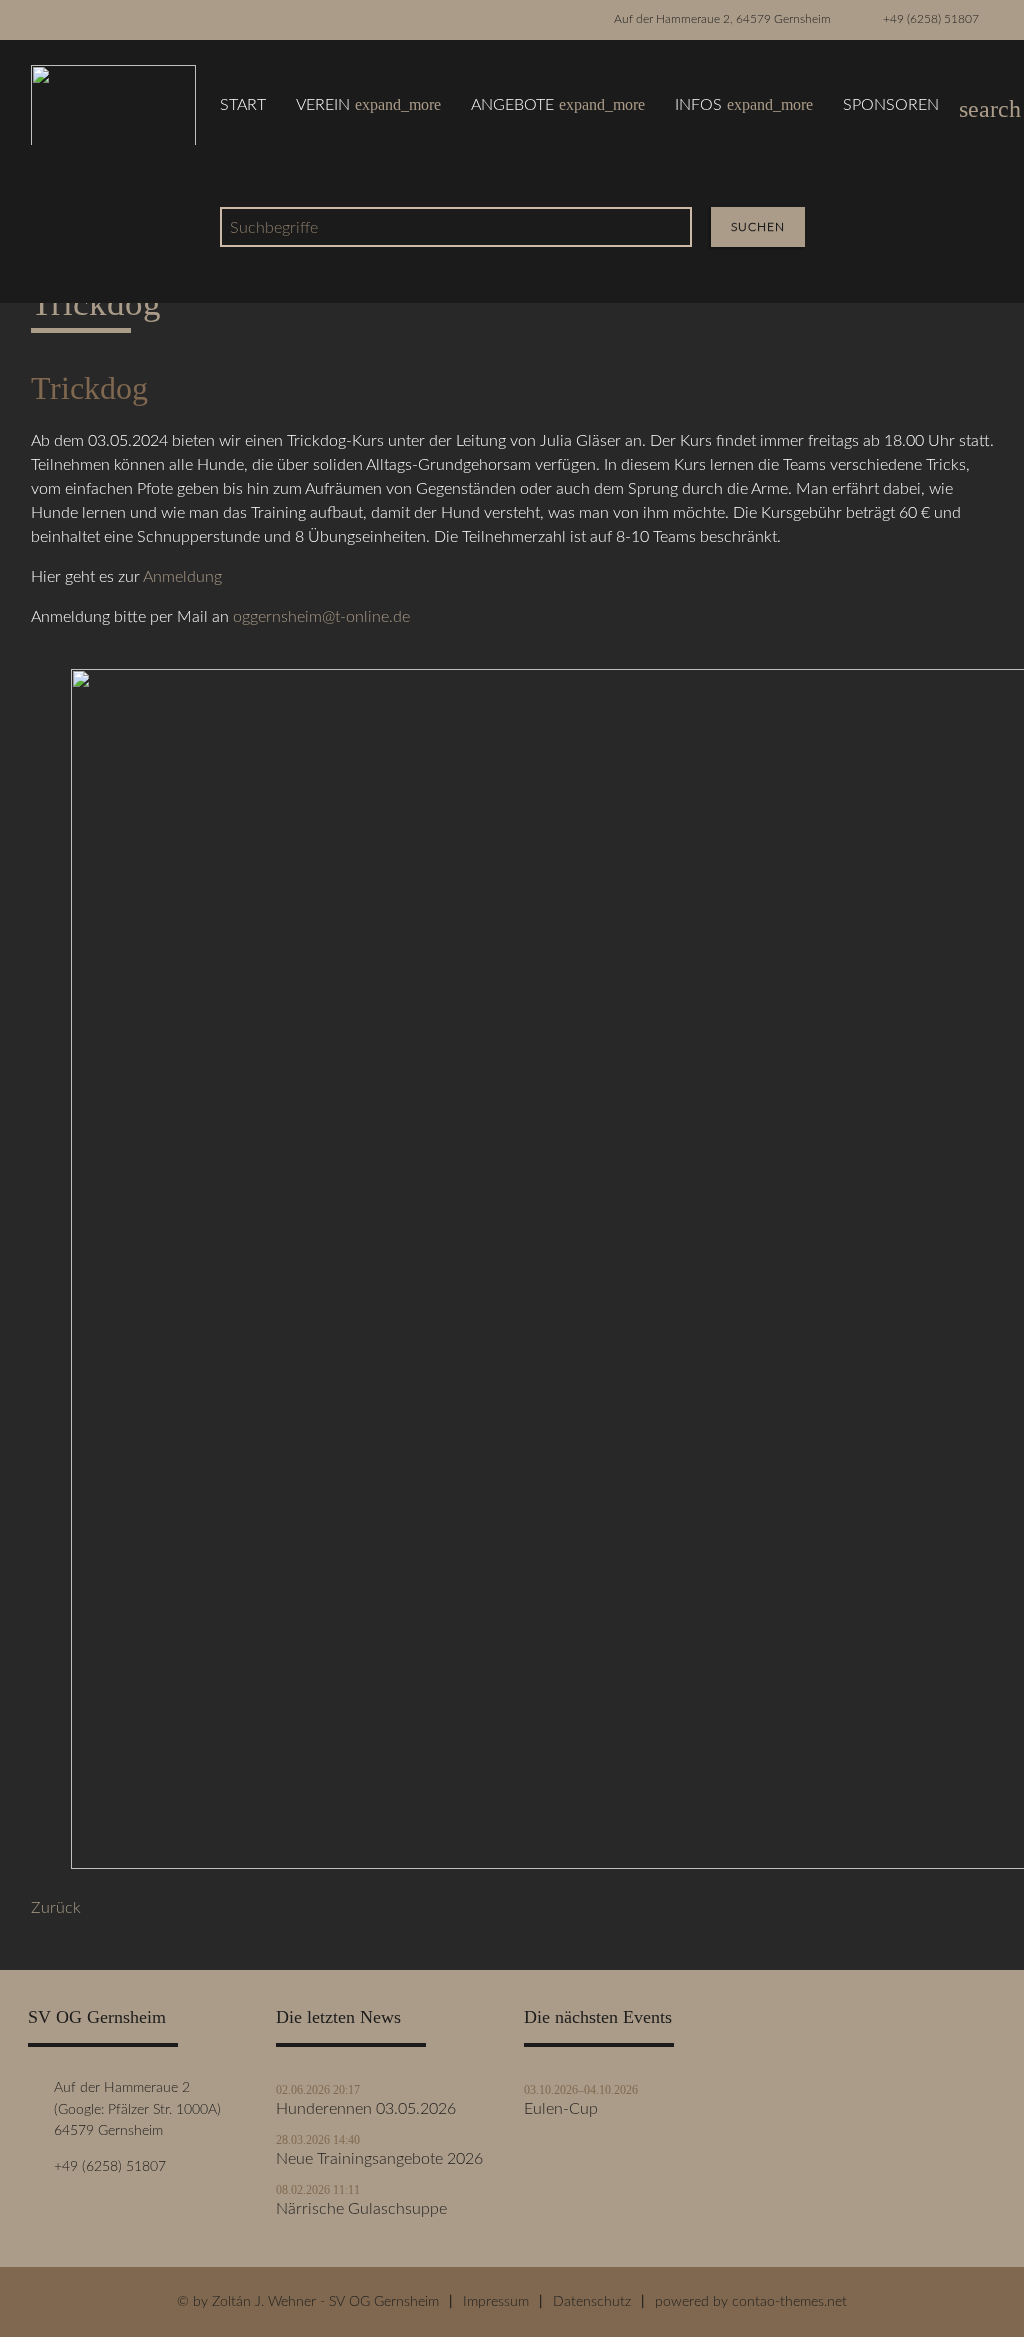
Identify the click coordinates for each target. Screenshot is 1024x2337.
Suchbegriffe (274, 228)
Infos (744, 104)
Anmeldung (182, 577)
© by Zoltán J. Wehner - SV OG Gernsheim (308, 2301)
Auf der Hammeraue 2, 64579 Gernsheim (722, 19)
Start (243, 105)
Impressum (496, 2301)
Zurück (56, 1908)
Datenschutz (592, 2301)
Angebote (558, 104)
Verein (368, 104)
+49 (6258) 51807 (931, 19)
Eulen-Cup (561, 2109)
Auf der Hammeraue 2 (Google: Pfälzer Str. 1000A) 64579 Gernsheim (133, 2109)
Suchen (758, 227)
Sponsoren (891, 105)
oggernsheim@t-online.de (321, 617)
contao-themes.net (789, 2301)
